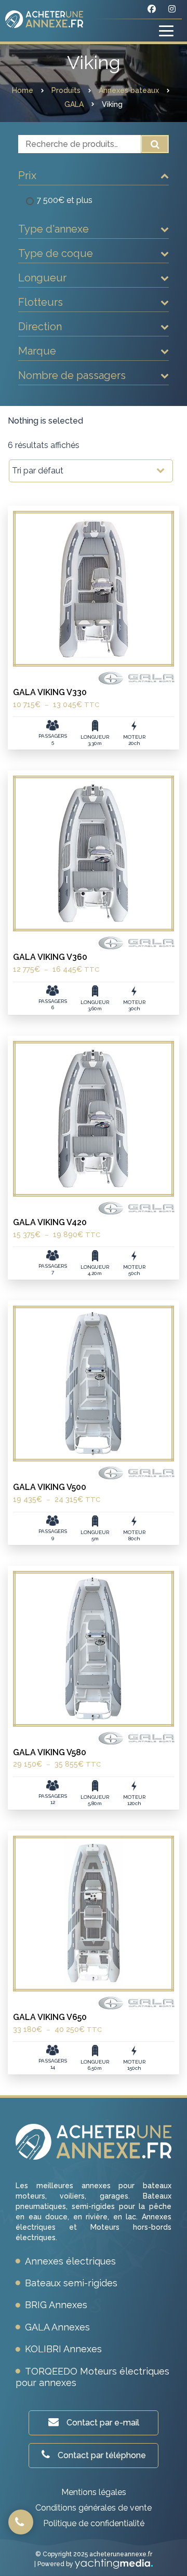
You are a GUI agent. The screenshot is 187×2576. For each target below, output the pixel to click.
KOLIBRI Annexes (63, 2349)
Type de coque (56, 253)
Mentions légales (94, 2492)
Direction (40, 327)
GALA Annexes (57, 2327)
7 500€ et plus (64, 200)
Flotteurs (41, 302)
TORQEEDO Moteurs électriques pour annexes (92, 2377)
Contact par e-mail (103, 2423)
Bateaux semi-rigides (71, 2283)
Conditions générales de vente (94, 2508)
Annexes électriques (70, 2261)
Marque (37, 351)
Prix (27, 175)
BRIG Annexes (56, 2305)
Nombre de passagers (72, 375)
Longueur (42, 278)
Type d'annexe (54, 229)
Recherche (155, 144)
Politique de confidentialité (94, 2523)
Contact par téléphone (102, 2455)
